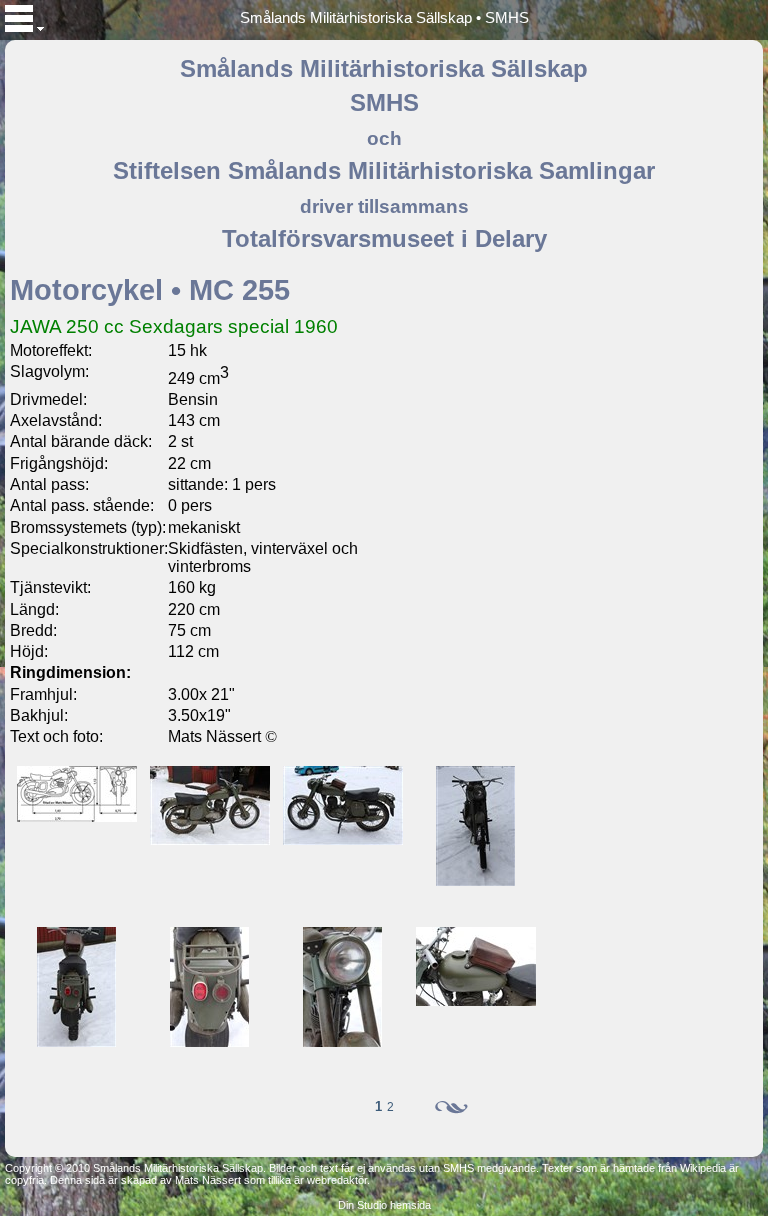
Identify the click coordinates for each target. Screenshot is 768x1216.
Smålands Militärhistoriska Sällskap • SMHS (384, 18)
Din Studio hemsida (384, 1205)
